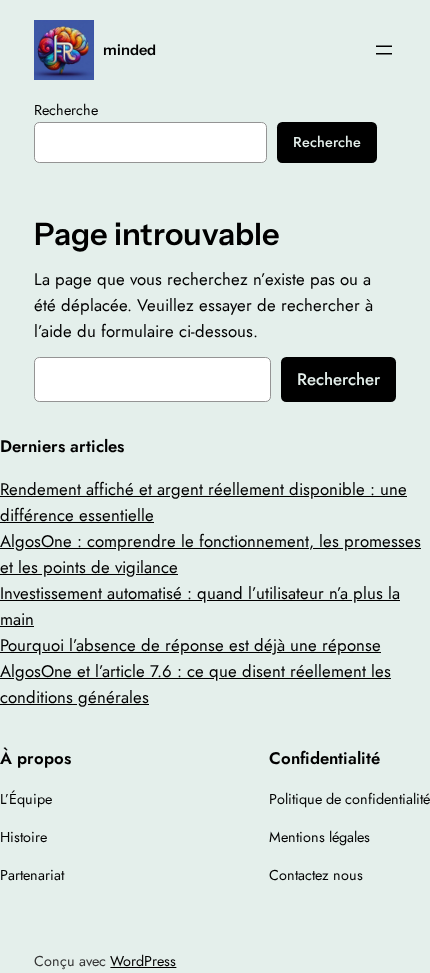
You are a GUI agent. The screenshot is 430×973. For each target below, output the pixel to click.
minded (129, 50)
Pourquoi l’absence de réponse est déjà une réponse (190, 645)
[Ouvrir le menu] (384, 50)
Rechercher (338, 379)
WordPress (143, 961)
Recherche (66, 110)
